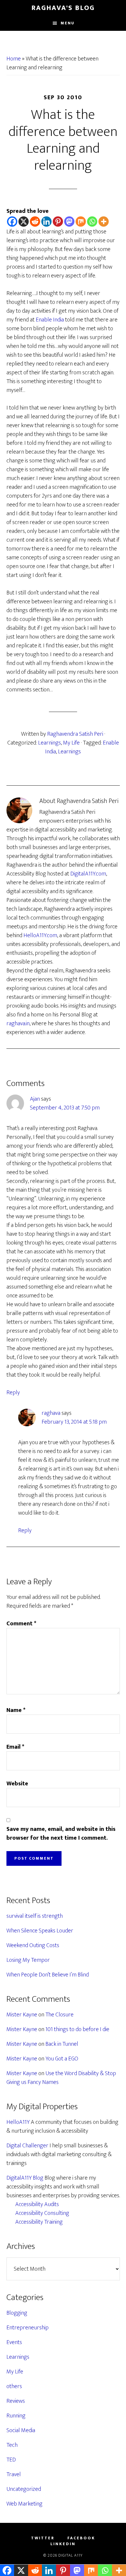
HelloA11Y (18, 2122)
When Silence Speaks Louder (40, 1931)
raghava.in (18, 1023)
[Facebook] (12, 222)
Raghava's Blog (63, 8)
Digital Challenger (27, 2146)
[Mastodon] (69, 222)
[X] (24, 222)
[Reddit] (35, 222)
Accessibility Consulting (42, 2213)
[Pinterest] (58, 222)
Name (16, 1710)
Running (16, 2416)
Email (15, 1747)
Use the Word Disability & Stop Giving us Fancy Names (61, 2078)
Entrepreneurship (28, 2328)
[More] (104, 222)
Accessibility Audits (37, 2204)
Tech (12, 2445)
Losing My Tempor (28, 1960)
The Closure (59, 2015)
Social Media (21, 2430)
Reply (13, 1393)
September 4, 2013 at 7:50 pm (65, 1108)
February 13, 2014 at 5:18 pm (74, 1422)
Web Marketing (24, 2504)
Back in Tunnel (62, 2044)
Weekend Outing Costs (33, 1945)
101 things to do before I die (77, 2029)
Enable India (50, 320)
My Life (71, 743)
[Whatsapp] (92, 222)
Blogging (17, 2313)
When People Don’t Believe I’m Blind (48, 1975)
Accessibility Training (39, 2222)
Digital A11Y (70, 2555)
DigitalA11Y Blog (25, 2178)
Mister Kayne (22, 2015)
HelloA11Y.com (40, 935)
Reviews (16, 2401)
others (14, 2386)
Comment (21, 1624)
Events (14, 2342)
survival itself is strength (35, 1916)
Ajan (35, 1099)
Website (17, 1784)
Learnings (50, 743)
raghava (51, 1413)
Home (14, 59)
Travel (14, 2474)
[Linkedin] (46, 222)
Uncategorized (24, 2489)
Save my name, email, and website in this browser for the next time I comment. (61, 1833)
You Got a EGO (62, 2059)
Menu (68, 23)
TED (11, 2460)
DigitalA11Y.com (88, 874)
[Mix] (81, 222)
